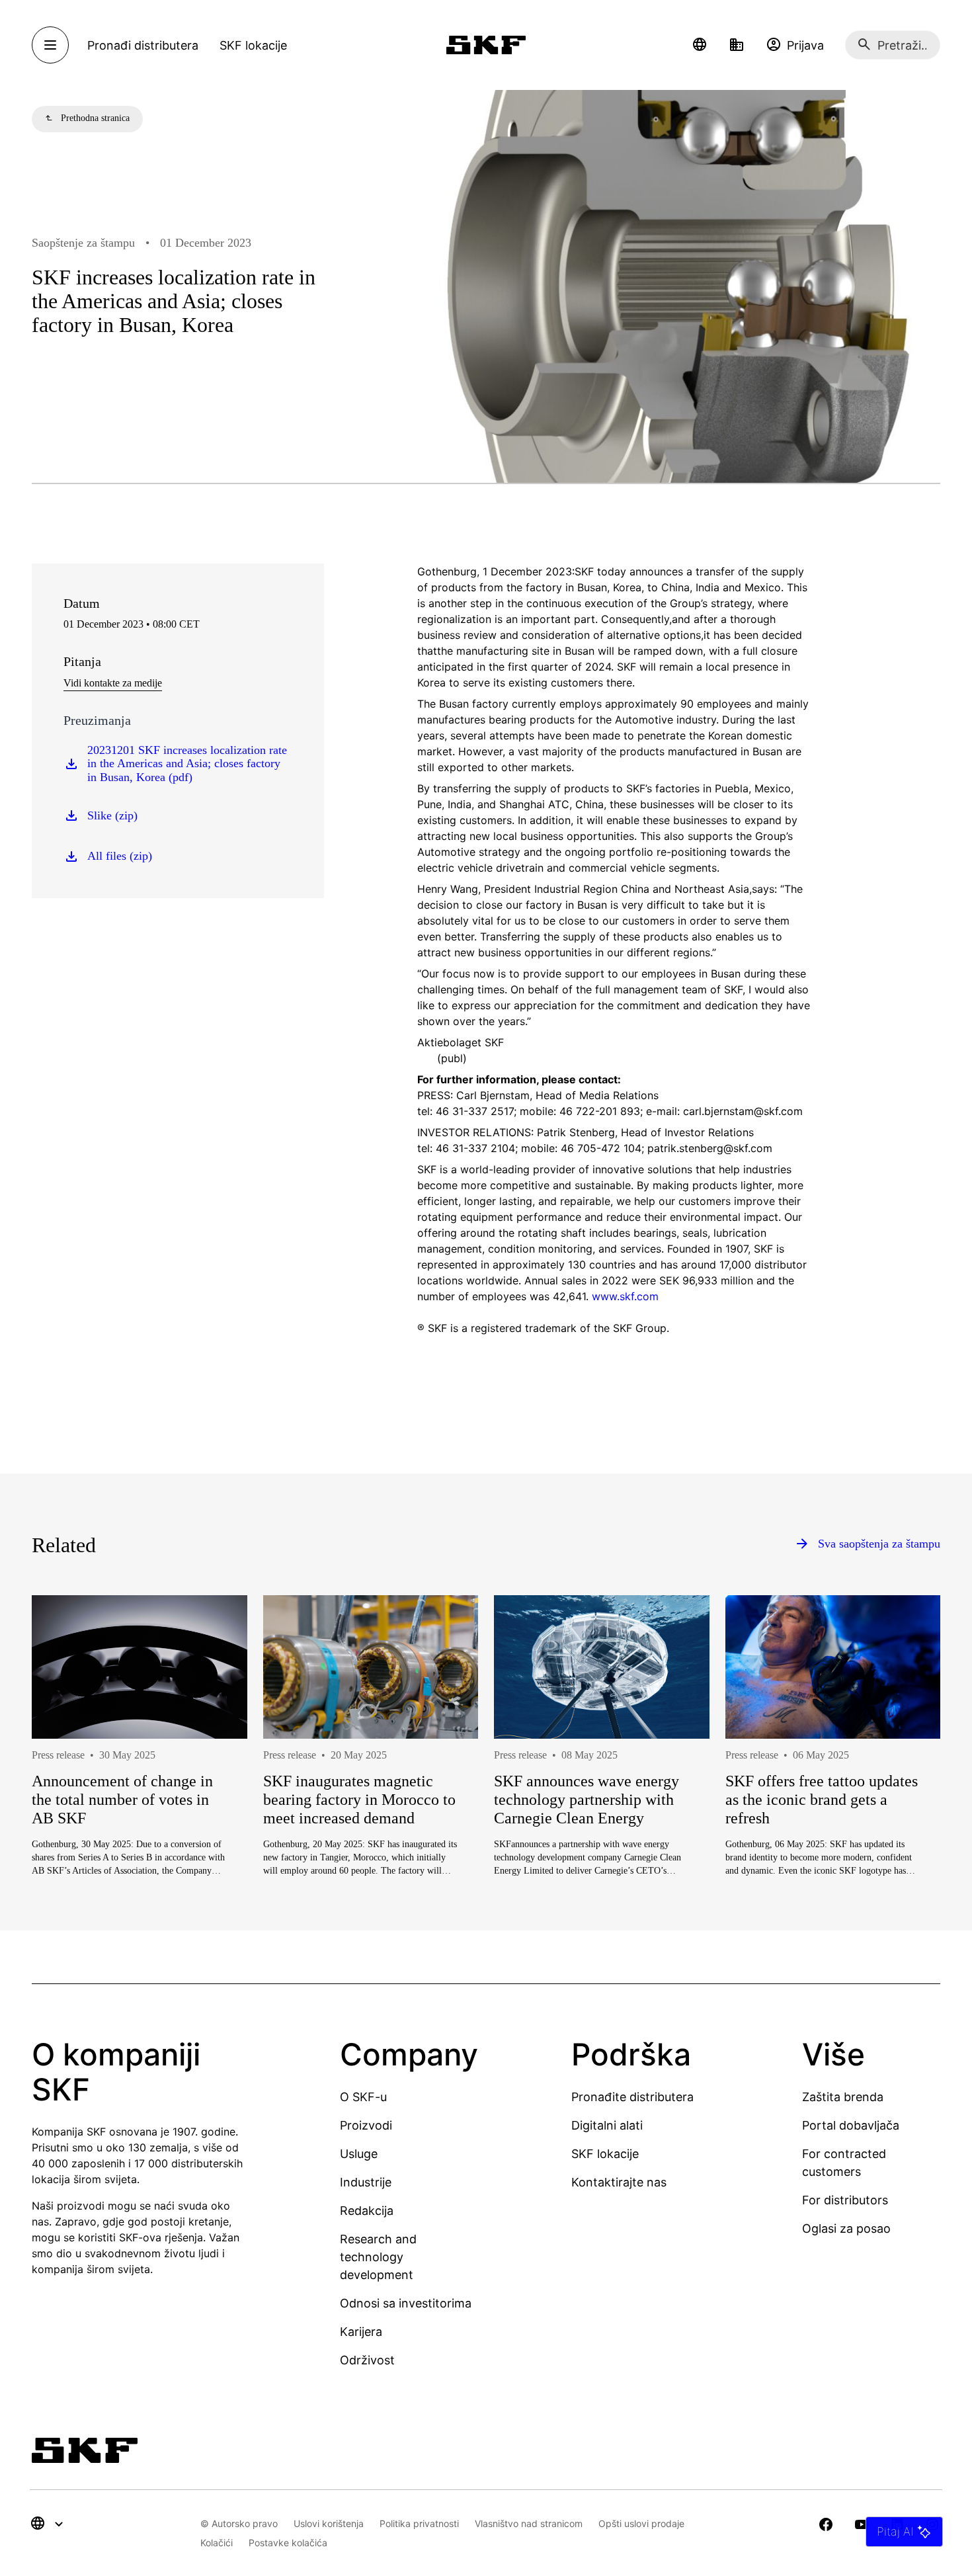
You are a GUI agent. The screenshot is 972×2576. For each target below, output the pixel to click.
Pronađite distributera (632, 2097)
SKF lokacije (605, 2154)
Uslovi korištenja (329, 2523)
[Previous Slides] (66, 1778)
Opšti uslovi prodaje (641, 2523)
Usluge (359, 2154)
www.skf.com (625, 1296)
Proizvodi (366, 2125)
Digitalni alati (607, 2125)
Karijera (361, 2332)
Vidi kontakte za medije (113, 683)
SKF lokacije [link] (253, 45)
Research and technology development (378, 2257)
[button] (700, 45)
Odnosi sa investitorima (406, 2303)
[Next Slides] (906, 1778)
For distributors (845, 2200)
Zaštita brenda (843, 2097)
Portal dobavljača (851, 2125)
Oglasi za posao (846, 2228)
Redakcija (367, 2211)
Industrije (366, 2182)
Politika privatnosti (419, 2523)
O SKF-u (363, 2097)
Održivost (367, 2360)
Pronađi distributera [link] (143, 45)
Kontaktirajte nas (619, 2182)
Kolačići (217, 2543)
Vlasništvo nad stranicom (529, 2523)
